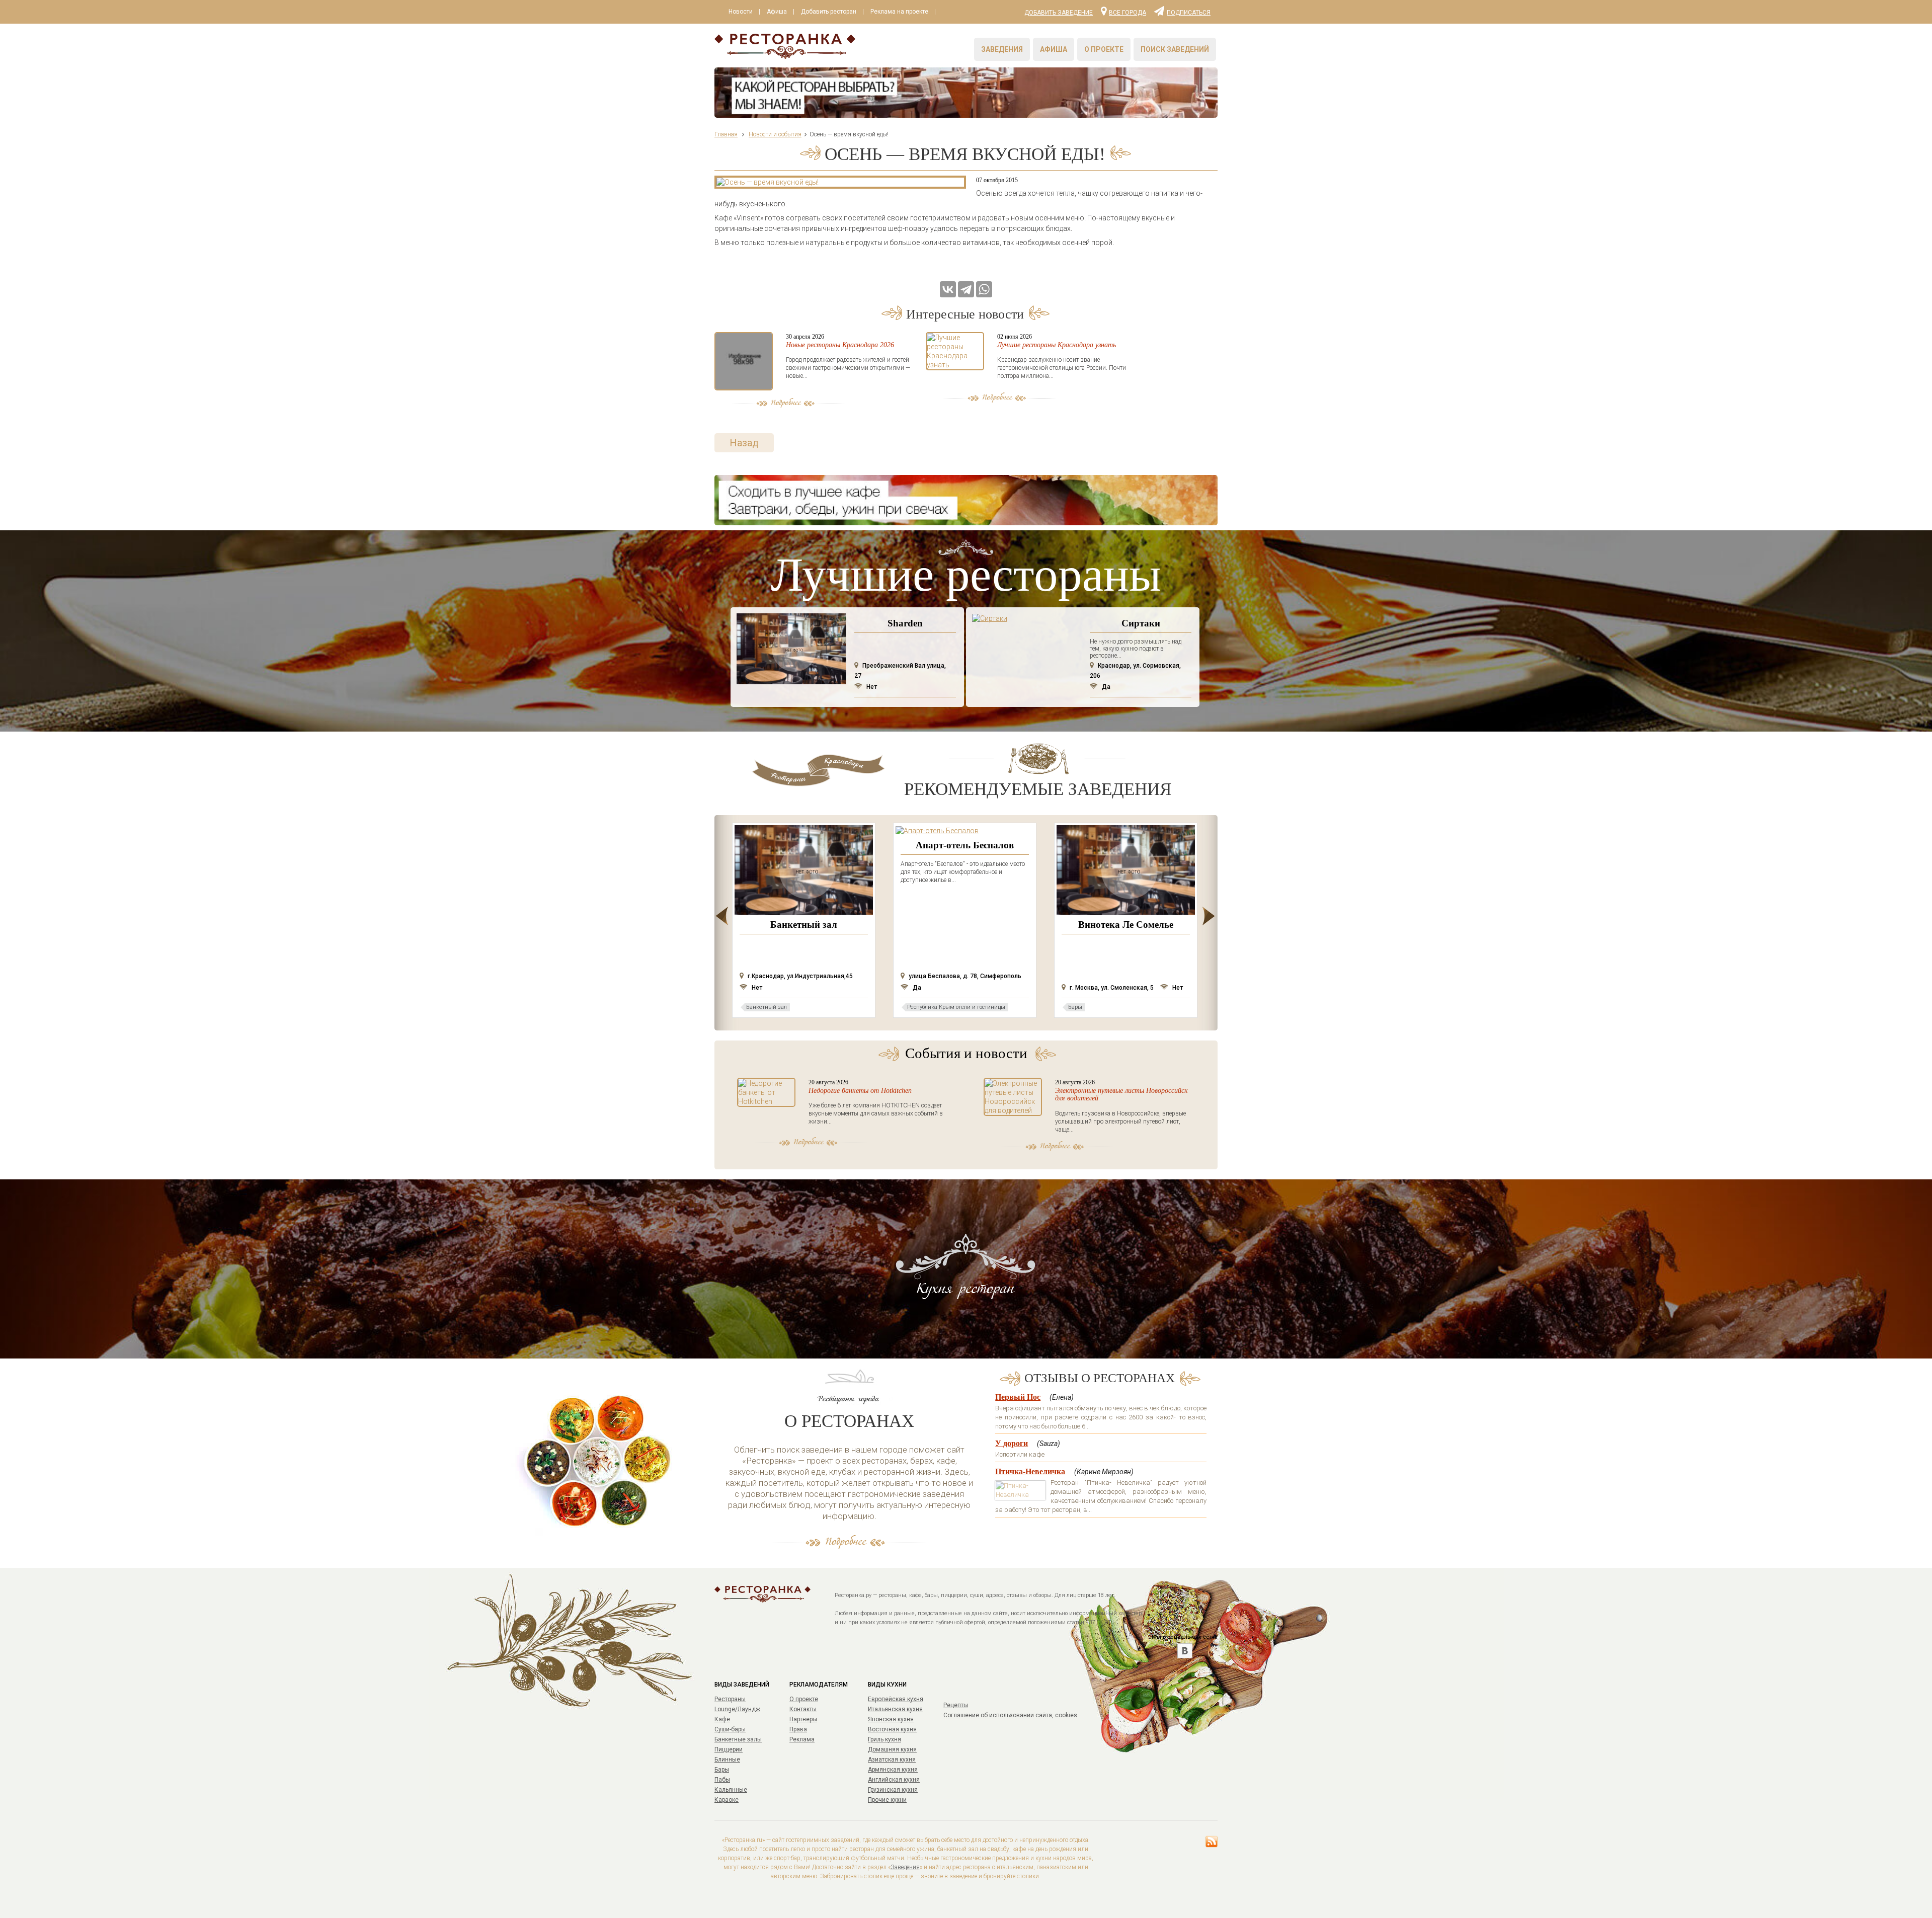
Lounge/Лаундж (737, 1709)
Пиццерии (729, 1749)
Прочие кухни (887, 1800)
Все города (1128, 12)
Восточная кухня (892, 1729)
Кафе (722, 1719)
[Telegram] (966, 289)
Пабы (722, 1780)
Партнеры (803, 1719)
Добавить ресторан (829, 12)
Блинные (727, 1760)
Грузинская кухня (893, 1790)
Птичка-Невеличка (1030, 1471)
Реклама (802, 1739)
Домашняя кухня (892, 1749)
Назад (744, 443)
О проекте (1104, 49)
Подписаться (1189, 12)
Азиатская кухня (892, 1760)
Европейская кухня (896, 1699)
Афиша (777, 12)
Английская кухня (894, 1780)
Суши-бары (730, 1729)
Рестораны (730, 1699)
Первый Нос (1018, 1397)
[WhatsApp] (984, 289)
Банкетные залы (738, 1739)
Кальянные (731, 1790)
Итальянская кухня (895, 1709)
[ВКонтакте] (948, 289)
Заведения (1002, 49)
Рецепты (956, 1705)
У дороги (1012, 1443)
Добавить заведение (1059, 13)
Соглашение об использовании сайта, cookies (1010, 1715)
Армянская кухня (893, 1770)
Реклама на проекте (899, 12)
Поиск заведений (1175, 49)
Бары (722, 1770)
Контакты (803, 1709)
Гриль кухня (884, 1739)
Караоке (727, 1800)
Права (798, 1729)
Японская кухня (891, 1719)
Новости (741, 12)
